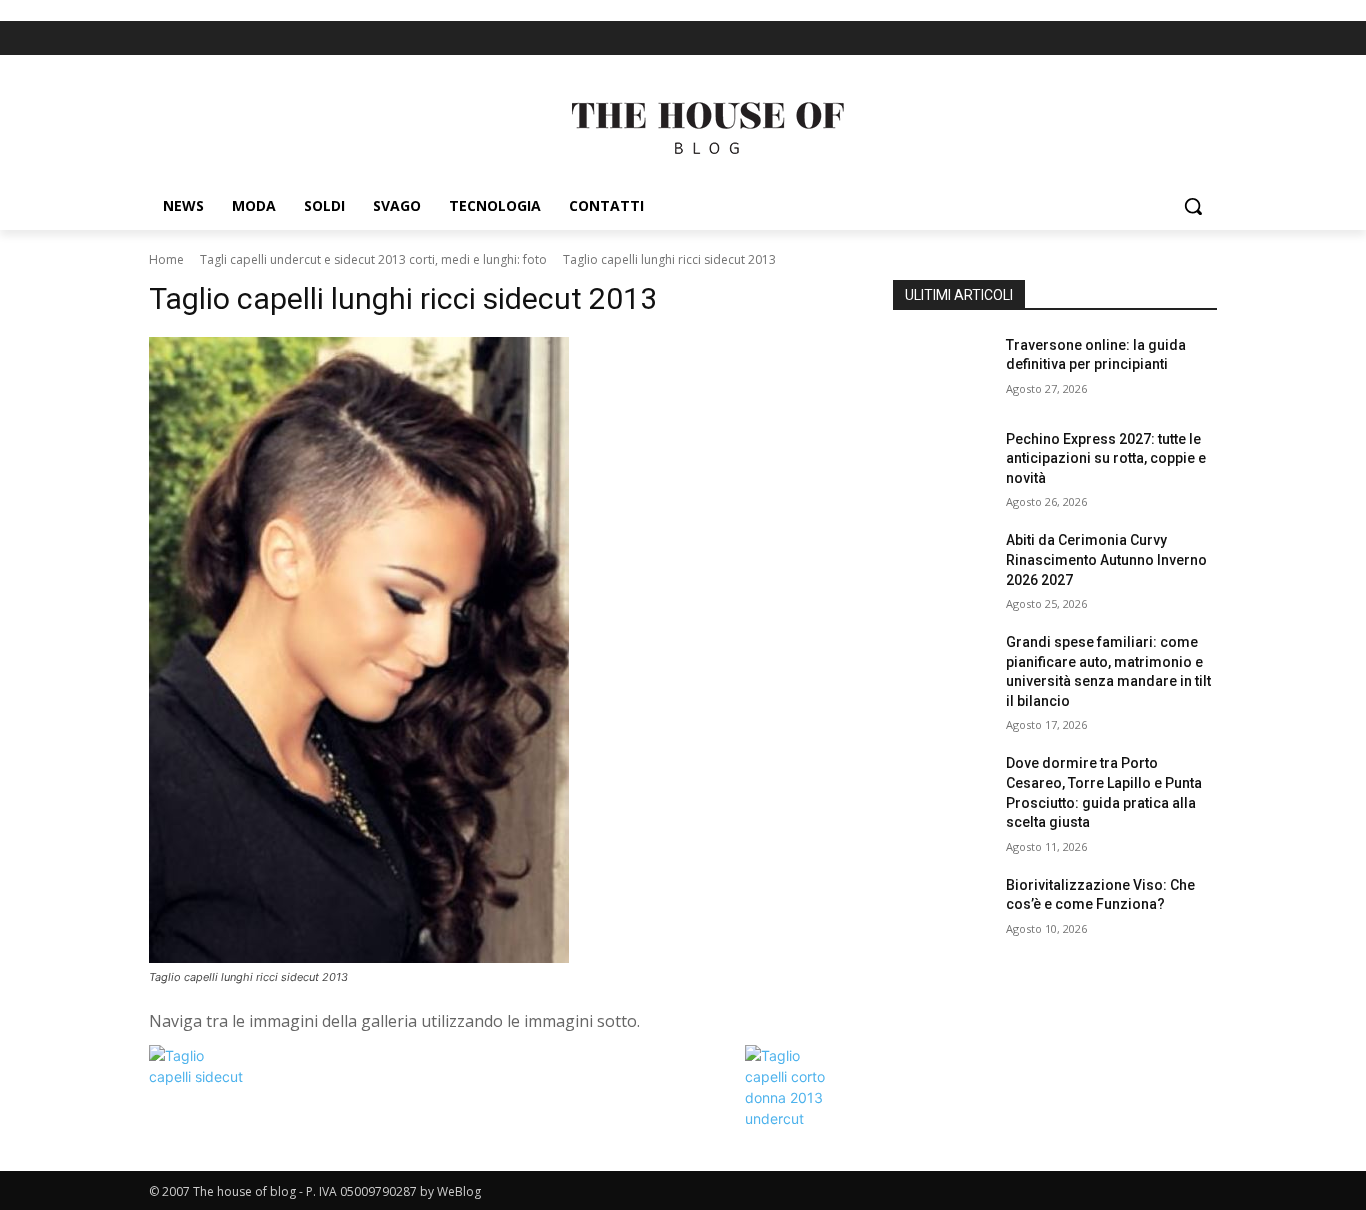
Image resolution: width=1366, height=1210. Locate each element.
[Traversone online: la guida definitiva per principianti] (941, 370)
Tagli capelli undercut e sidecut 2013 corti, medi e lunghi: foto (373, 259)
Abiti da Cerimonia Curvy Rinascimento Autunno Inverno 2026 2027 (1106, 559)
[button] (1193, 206)
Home (166, 259)
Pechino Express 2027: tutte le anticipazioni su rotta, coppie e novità (1106, 458)
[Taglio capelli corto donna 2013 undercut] (795, 1118)
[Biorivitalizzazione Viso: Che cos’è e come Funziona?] (941, 910)
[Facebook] (1169, 38)
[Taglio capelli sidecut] (199, 1076)
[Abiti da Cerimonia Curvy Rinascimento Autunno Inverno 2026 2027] (941, 565)
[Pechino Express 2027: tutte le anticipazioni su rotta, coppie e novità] (941, 464)
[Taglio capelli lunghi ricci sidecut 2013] (497, 650)
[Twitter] (1203, 38)
